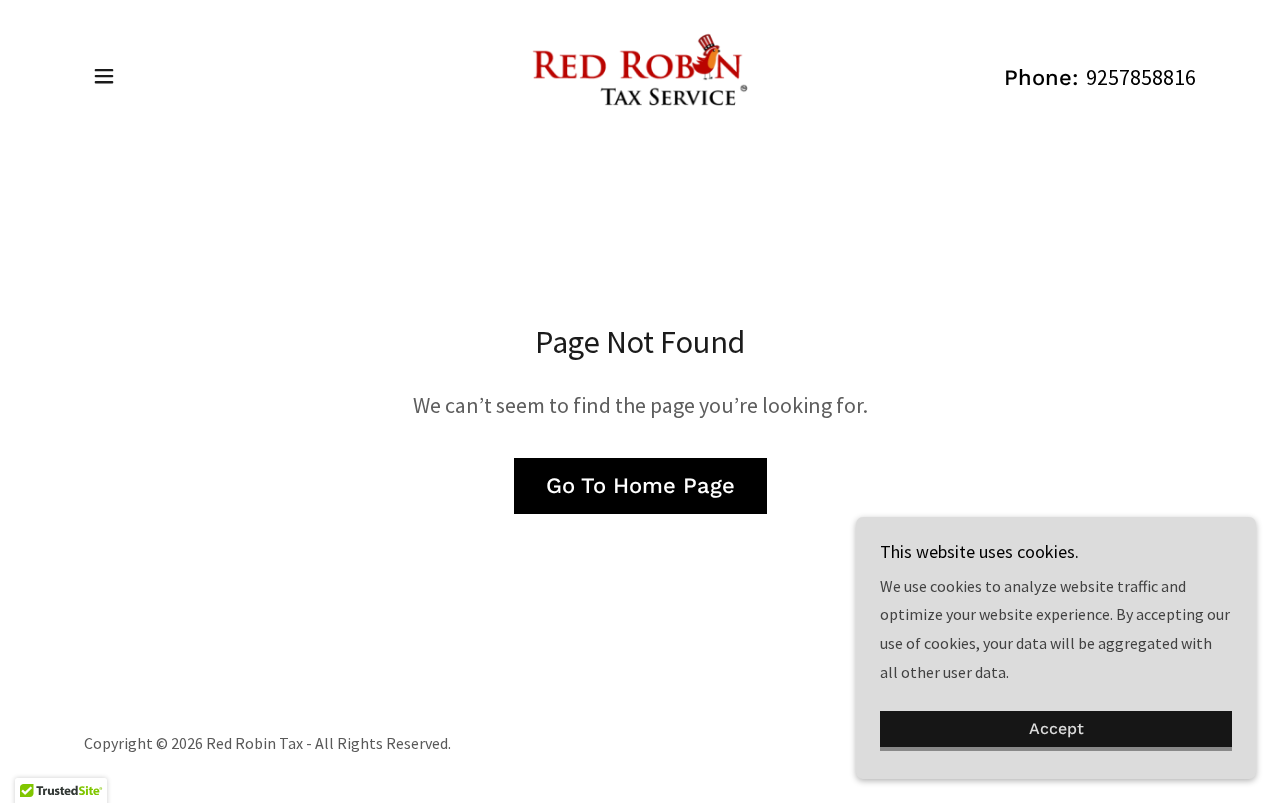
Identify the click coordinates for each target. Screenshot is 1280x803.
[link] (640, 74)
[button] (104, 76)
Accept (1056, 729)
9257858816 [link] (1141, 77)
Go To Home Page (640, 485)
